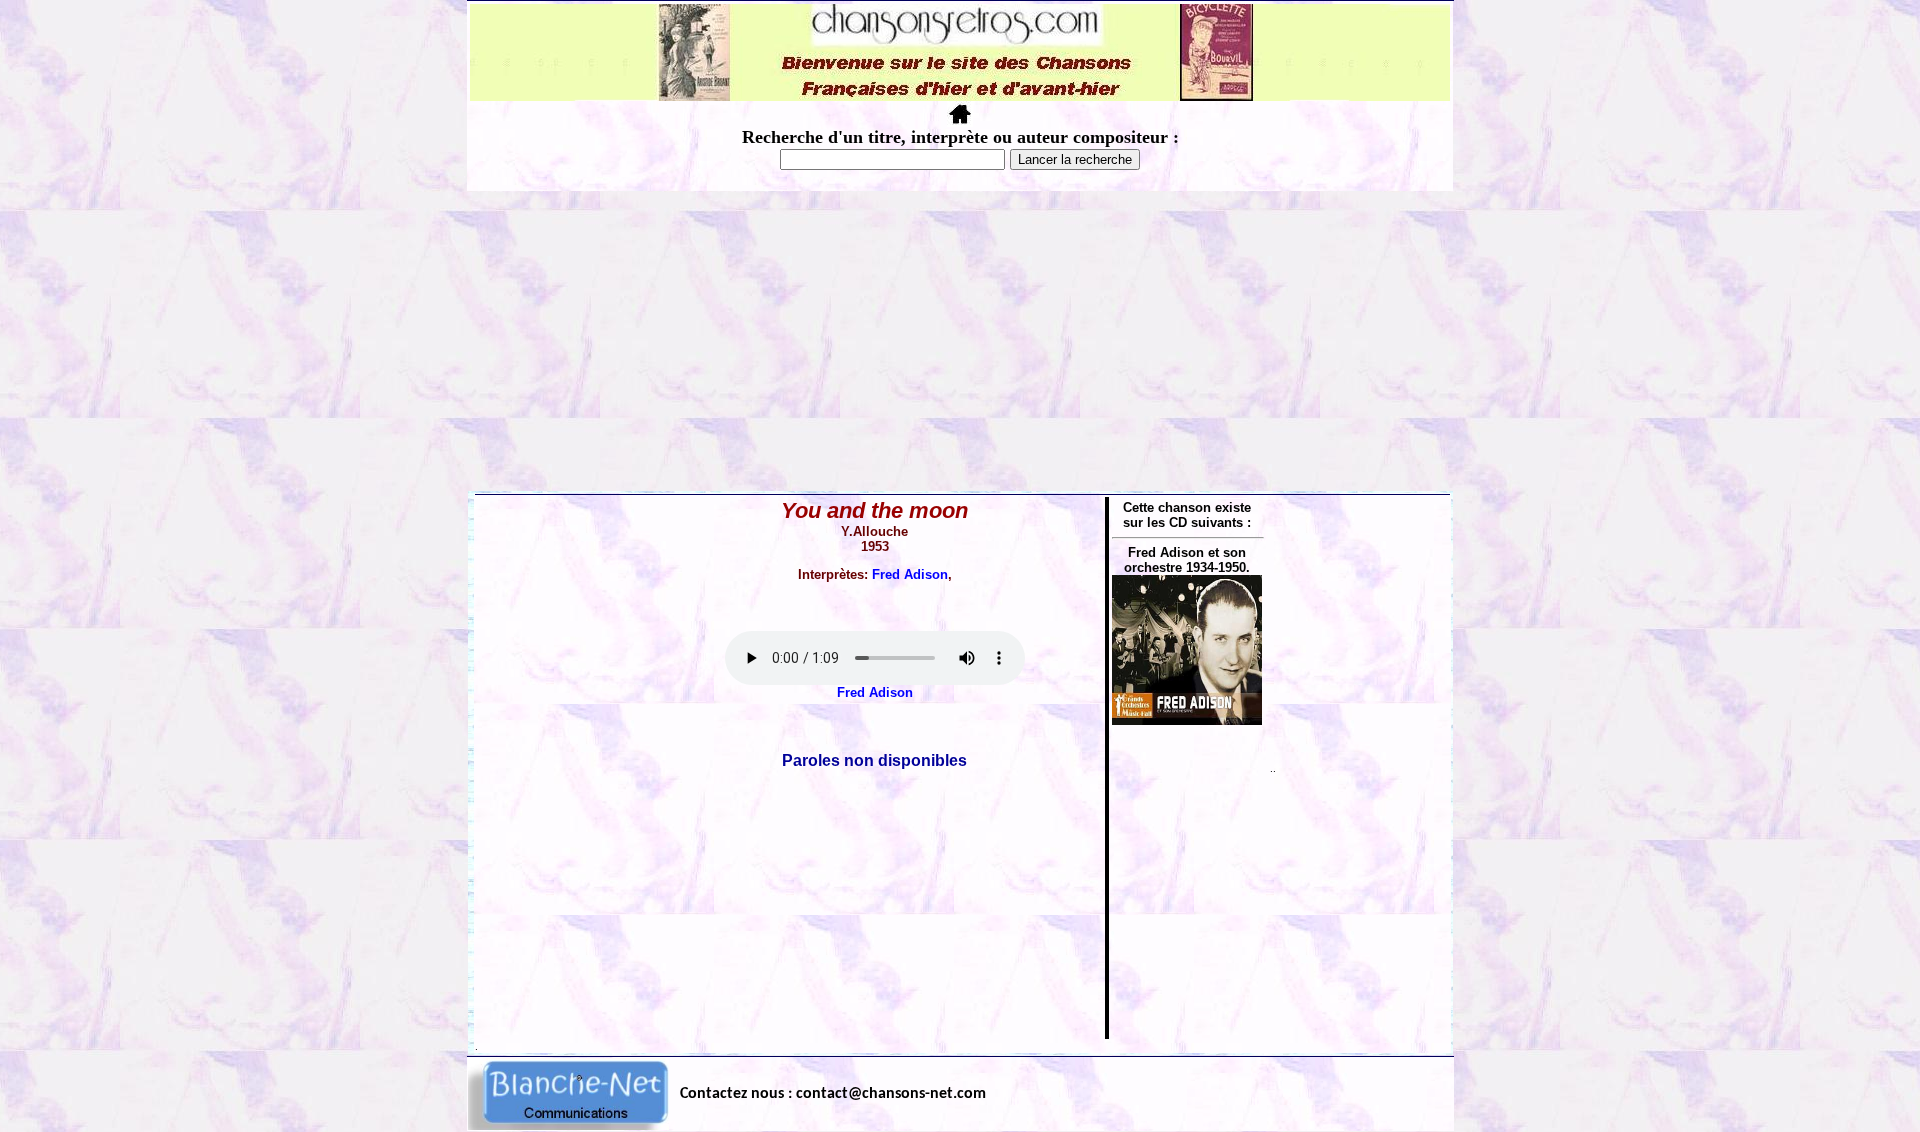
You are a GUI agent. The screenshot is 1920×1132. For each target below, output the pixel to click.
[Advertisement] (960, 341)
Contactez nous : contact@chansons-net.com (833, 1094)
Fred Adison (910, 574)
